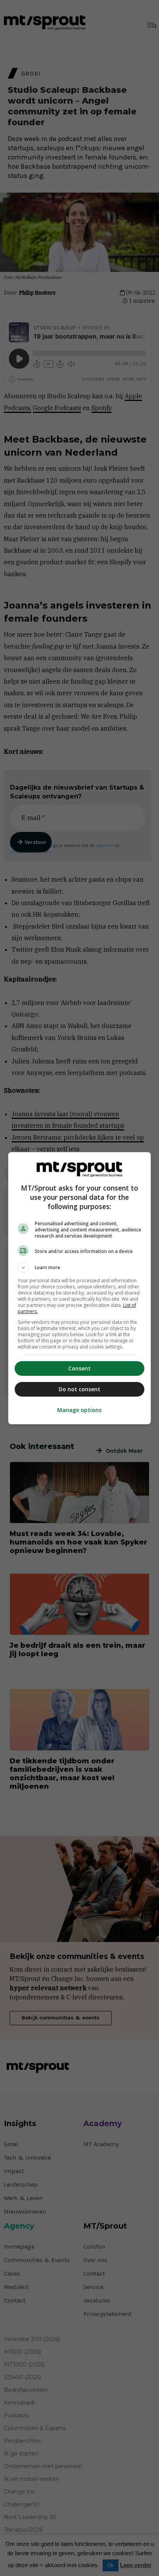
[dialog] (80, 1288)
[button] (80, 1268)
